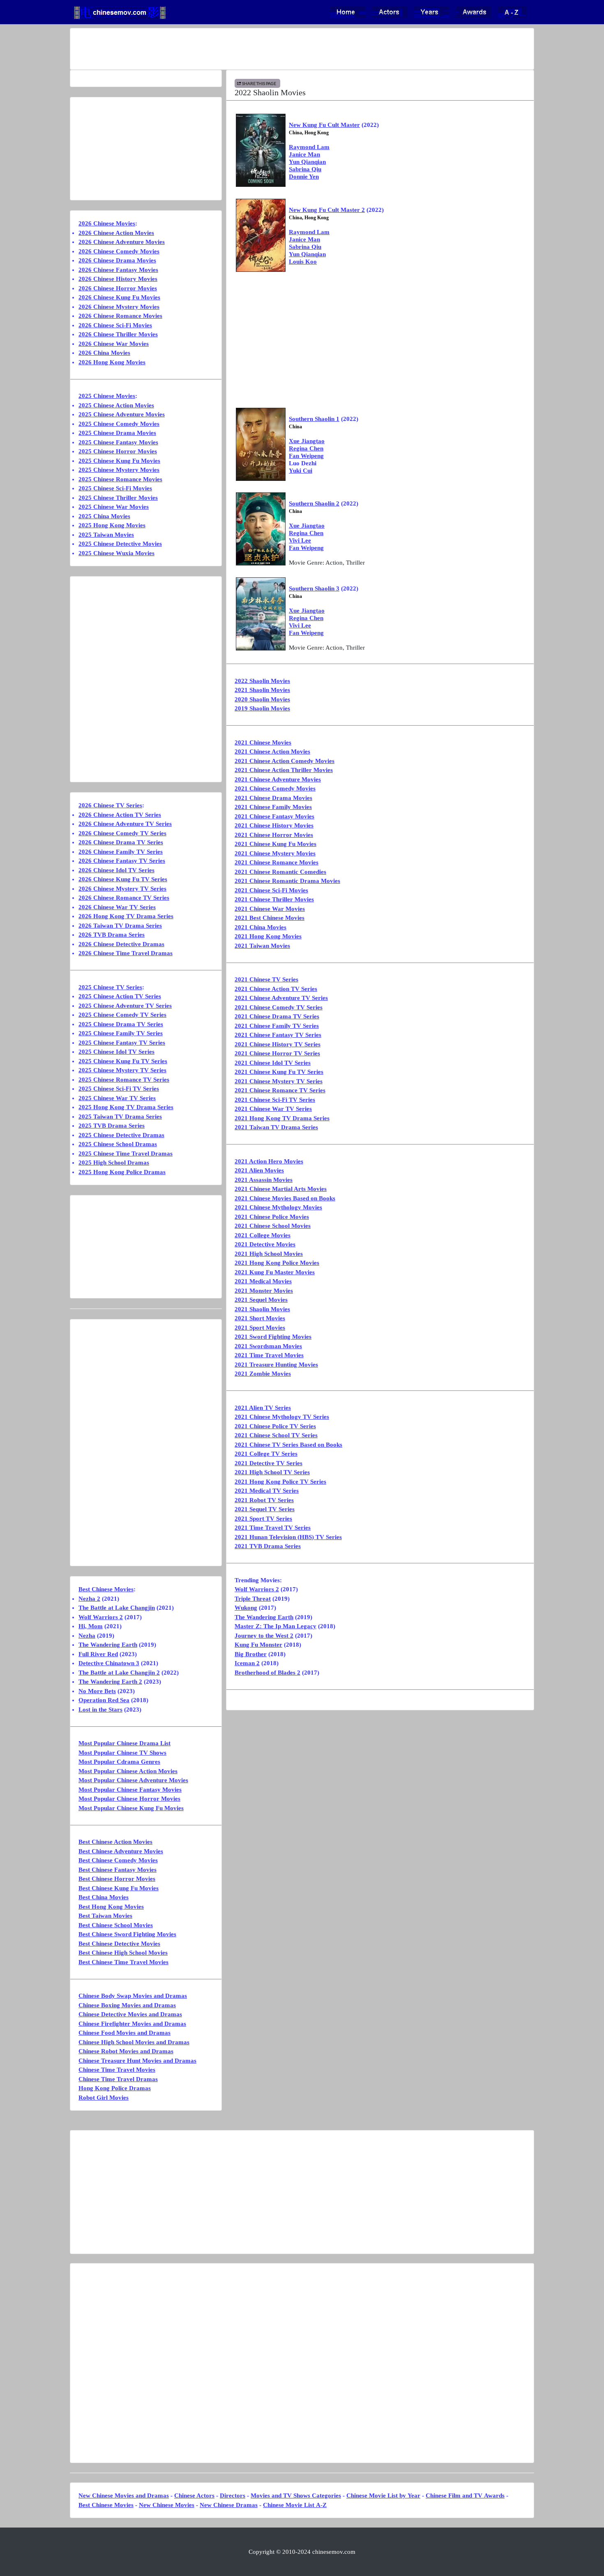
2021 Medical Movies (263, 1281)
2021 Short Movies (260, 1318)
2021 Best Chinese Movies (270, 918)
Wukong (246, 1608)
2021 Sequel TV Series (265, 1509)
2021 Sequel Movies (261, 1300)
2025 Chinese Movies (107, 396)
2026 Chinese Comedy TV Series (122, 833)
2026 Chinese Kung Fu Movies (119, 297)
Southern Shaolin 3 (314, 588)
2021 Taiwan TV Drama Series (276, 1127)
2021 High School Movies (269, 1254)
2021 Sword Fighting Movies (273, 1337)
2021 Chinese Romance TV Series (280, 1090)
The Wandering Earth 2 (110, 1682)
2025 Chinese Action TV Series (120, 996)
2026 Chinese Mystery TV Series (122, 889)
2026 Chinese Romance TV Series (124, 898)
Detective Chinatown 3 (109, 1663)
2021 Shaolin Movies (262, 690)
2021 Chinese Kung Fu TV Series (279, 1072)
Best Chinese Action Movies (115, 1842)
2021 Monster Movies (264, 1291)
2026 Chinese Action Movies (116, 233)
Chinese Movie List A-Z (295, 2505)
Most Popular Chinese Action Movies (128, 1771)
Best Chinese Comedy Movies (118, 1860)
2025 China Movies (104, 516)
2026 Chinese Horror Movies (118, 288)
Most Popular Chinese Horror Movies (129, 1799)
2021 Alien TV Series (263, 1408)
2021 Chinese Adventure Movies (278, 779)
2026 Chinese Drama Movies (117, 260)
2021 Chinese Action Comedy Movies (285, 761)
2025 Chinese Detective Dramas (121, 1135)
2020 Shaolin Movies (262, 699)
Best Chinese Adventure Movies (121, 1851)
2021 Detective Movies (265, 1244)
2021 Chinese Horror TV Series (277, 1053)
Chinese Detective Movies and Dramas (130, 2014)
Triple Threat (253, 1599)
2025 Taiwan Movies (106, 535)
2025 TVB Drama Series (112, 1126)
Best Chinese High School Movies (123, 1953)
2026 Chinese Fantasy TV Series (122, 861)
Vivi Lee (300, 540)
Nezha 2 (89, 1599)
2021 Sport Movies (260, 1328)
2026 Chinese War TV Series (117, 907)
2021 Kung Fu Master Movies (275, 1272)
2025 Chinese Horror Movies (118, 451)
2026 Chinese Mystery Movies (119, 307)
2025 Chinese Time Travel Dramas (126, 1154)
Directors (233, 2496)
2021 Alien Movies (259, 1170)
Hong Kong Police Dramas (115, 2088)
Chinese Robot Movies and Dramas (126, 2051)
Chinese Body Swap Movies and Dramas (133, 1996)
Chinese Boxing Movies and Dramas (127, 2005)
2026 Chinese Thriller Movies (118, 334)
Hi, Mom (91, 1626)
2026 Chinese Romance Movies (120, 316)
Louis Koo (303, 262)
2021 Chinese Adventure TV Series (281, 998)
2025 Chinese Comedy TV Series (122, 1015)
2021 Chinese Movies (263, 742)
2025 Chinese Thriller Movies (118, 498)
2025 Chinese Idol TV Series (116, 1052)
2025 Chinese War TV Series (117, 1098)
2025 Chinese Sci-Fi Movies (115, 488)
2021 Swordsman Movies (268, 1346)
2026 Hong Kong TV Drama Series (126, 916)
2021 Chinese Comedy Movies (275, 788)
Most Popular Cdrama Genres (119, 1762)
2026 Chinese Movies (107, 223)
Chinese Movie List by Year (383, 2496)
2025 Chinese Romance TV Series (124, 1080)
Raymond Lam (309, 147)
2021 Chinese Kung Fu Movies (275, 844)
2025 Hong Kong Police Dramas (122, 1172)
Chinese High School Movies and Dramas (134, 2042)
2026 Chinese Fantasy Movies (118, 270)
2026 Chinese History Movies (118, 279)
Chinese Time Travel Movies (117, 2070)
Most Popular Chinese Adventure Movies (133, 1780)
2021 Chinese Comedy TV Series (279, 1007)
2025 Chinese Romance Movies (120, 479)
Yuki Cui (301, 471)
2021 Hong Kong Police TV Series (280, 1482)
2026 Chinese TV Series (110, 805)
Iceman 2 (247, 1663)
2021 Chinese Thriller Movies (274, 899)
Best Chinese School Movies (116, 1925)
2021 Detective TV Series (269, 1463)
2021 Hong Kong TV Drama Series (282, 1118)
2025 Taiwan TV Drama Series (120, 1117)
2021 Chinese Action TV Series (276, 989)
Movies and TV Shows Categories (296, 2496)
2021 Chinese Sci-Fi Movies (271, 890)
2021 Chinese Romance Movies (277, 862)
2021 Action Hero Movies (269, 1161)
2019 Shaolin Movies (262, 708)
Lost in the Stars (100, 1710)
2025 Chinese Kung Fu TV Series (123, 1061)
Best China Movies (104, 1897)
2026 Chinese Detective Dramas (121, 944)
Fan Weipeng (306, 456)
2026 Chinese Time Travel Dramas (126, 953)
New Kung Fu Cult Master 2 (327, 210)
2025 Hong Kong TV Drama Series (126, 1107)
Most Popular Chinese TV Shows (122, 1753)
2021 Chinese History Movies (274, 825)
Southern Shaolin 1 (314, 419)
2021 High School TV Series (272, 1472)
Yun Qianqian (307, 162)
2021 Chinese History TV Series (278, 1044)
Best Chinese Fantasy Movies (118, 1870)
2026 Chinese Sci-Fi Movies (115, 325)
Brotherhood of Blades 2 (267, 1673)
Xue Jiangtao (307, 441)
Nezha (87, 1636)
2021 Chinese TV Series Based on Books (288, 1445)
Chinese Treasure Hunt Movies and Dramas (137, 2061)
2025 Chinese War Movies (114, 507)
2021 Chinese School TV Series (276, 1435)
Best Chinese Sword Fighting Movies (127, 1934)
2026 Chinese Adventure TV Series (125, 824)
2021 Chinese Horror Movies (274, 835)
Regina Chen (306, 448)
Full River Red (98, 1654)
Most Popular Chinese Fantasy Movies (130, 1790)
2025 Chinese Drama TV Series (121, 1024)
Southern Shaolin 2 (314, 503)
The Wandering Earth (264, 1617)
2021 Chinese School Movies (273, 1226)
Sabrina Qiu (305, 169)
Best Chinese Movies (106, 1589)
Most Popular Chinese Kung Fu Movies (131, 1808)
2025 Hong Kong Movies (112, 525)
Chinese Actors (194, 2496)
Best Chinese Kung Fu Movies (119, 1888)
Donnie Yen (304, 177)
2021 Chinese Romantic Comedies (280, 872)
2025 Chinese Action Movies (116, 405)
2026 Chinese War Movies (114, 344)
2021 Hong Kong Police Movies (277, 1263)
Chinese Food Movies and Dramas (124, 2033)
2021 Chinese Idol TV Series (273, 1063)
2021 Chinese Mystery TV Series (279, 1081)
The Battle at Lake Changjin (117, 1608)
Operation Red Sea (104, 1700)
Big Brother (251, 1654)
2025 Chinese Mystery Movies (119, 470)
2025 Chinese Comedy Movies (119, 424)
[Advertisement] (270, 49)
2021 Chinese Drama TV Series (277, 1016)
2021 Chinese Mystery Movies (275, 853)
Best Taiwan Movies (105, 1916)
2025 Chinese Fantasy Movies (118, 442)
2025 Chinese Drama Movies (117, 433)
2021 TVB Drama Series (268, 1546)
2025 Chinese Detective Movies (120, 544)
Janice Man (304, 154)
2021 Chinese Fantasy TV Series (278, 1035)
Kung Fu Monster (258, 1645)
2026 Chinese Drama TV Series (121, 842)
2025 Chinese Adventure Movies (122, 414)
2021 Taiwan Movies (262, 946)
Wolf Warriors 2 (257, 1589)
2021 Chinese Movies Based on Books (285, 1198)
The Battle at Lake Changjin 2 (119, 1673)
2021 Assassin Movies (264, 1180)
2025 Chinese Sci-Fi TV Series (119, 1089)
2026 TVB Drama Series (112, 935)
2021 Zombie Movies (263, 1374)
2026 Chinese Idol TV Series (116, 870)
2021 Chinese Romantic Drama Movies (287, 881)
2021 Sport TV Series (263, 1519)
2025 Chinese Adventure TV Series (125, 1006)
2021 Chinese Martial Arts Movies (281, 1189)
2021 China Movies (261, 927)
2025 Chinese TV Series (110, 987)
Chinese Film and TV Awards (465, 2496)
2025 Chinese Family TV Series (121, 1033)
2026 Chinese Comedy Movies (119, 251)
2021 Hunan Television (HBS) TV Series (288, 1537)
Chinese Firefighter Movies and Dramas (132, 2024)
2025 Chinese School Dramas (118, 1144)
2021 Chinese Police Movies (272, 1217)
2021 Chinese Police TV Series (275, 1426)
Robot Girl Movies (104, 2098)
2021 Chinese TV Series (266, 979)
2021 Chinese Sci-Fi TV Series (275, 1100)
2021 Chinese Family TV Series (277, 1026)
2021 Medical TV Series (267, 1491)
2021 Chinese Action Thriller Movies (284, 770)
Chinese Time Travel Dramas (118, 2079)
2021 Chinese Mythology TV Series (282, 1417)
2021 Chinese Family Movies (273, 807)
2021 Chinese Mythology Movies (278, 1207)
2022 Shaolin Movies (262, 681)
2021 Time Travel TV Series (273, 1528)
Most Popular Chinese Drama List (124, 1743)
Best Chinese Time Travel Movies (123, 1962)
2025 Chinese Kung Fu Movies (119, 461)
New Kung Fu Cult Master (324, 125)
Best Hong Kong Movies (111, 1907)
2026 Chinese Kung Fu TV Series (123, 879)
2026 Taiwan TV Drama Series (120, 926)
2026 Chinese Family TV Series (121, 852)
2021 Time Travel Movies (269, 1355)
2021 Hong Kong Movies (268, 936)
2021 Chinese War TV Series (273, 1109)
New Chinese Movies (167, 2505)
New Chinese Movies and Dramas (124, 2496)
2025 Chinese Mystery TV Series (122, 1070)
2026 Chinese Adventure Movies (122, 242)
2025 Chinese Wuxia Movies (116, 553)
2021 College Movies (263, 1235)
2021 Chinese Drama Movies (273, 798)
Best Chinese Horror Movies (117, 1879)
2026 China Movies (104, 353)
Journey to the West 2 (264, 1636)
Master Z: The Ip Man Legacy (275, 1626)
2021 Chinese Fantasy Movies (274, 816)
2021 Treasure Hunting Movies (276, 1365)
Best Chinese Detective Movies (119, 1944)
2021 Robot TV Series (264, 1500)
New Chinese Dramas (229, 2505)
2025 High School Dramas (114, 1163)
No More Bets (97, 1691)
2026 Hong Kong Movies (112, 362)
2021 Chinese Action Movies (272, 751)
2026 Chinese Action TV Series (120, 815)
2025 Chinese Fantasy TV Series (122, 1043)
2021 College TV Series (266, 1454)
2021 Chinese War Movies (270, 909)
